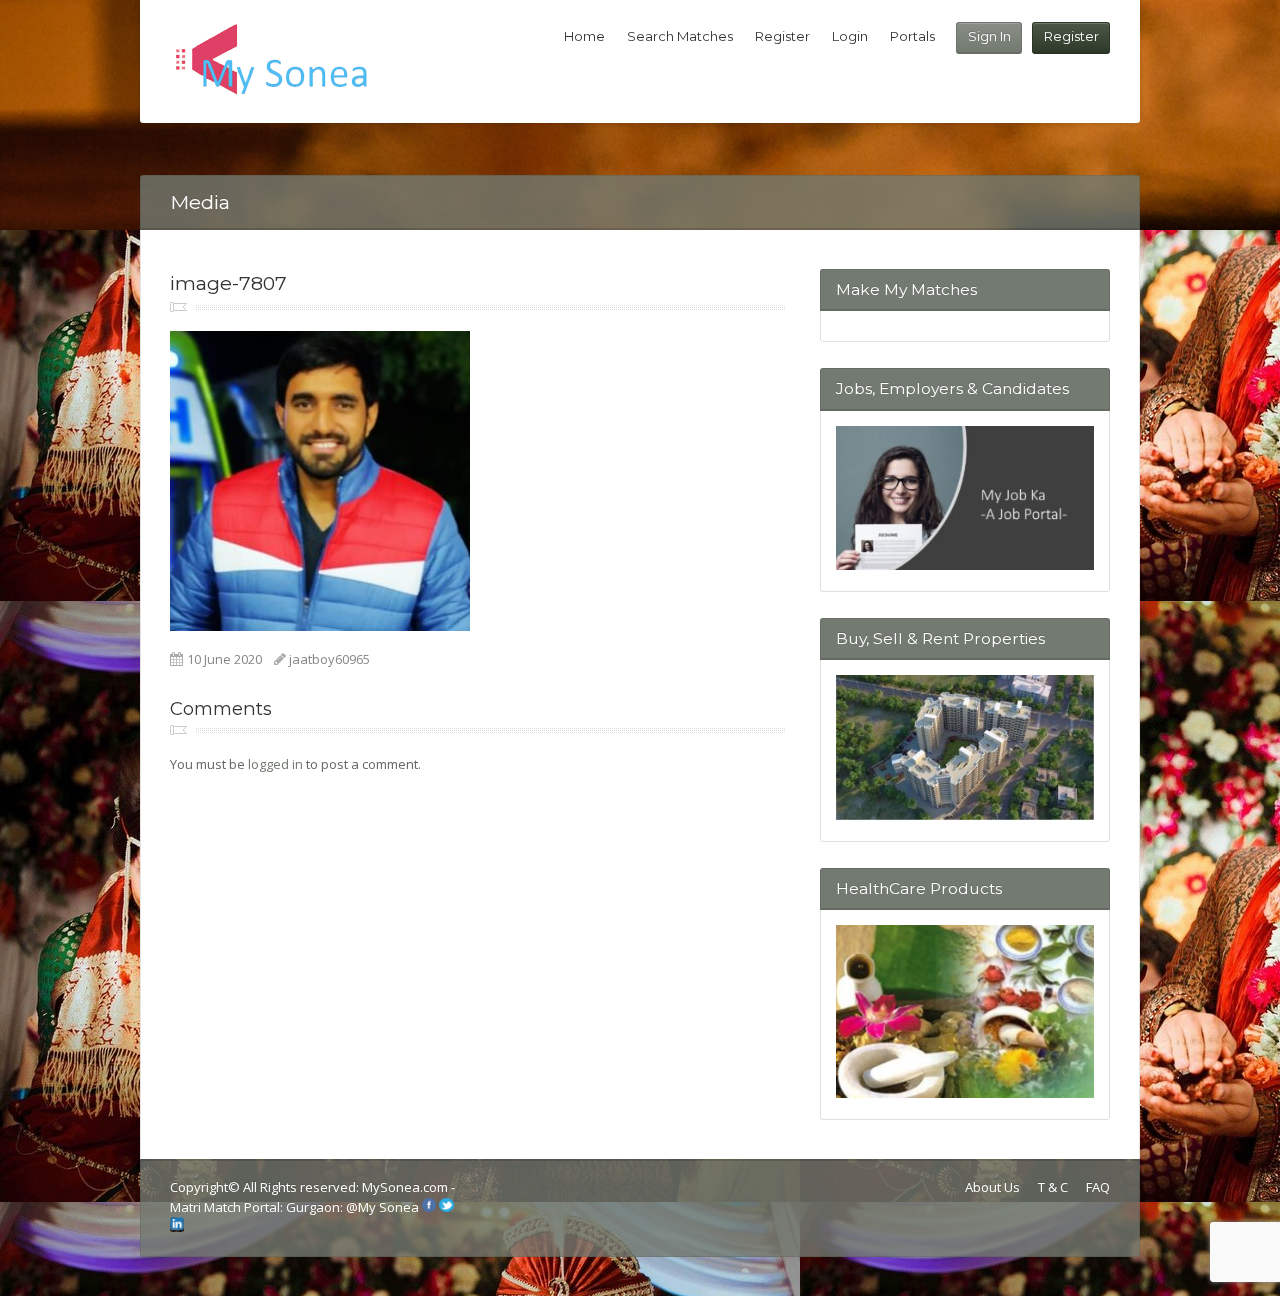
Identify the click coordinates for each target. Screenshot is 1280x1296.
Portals (912, 36)
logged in (275, 764)
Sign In (989, 36)
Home (584, 36)
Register (1071, 36)
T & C (1053, 1187)
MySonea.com (406, 1187)
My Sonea (388, 1207)
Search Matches (680, 36)
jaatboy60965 (329, 659)
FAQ (1098, 1187)
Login (850, 36)
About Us (992, 1187)
